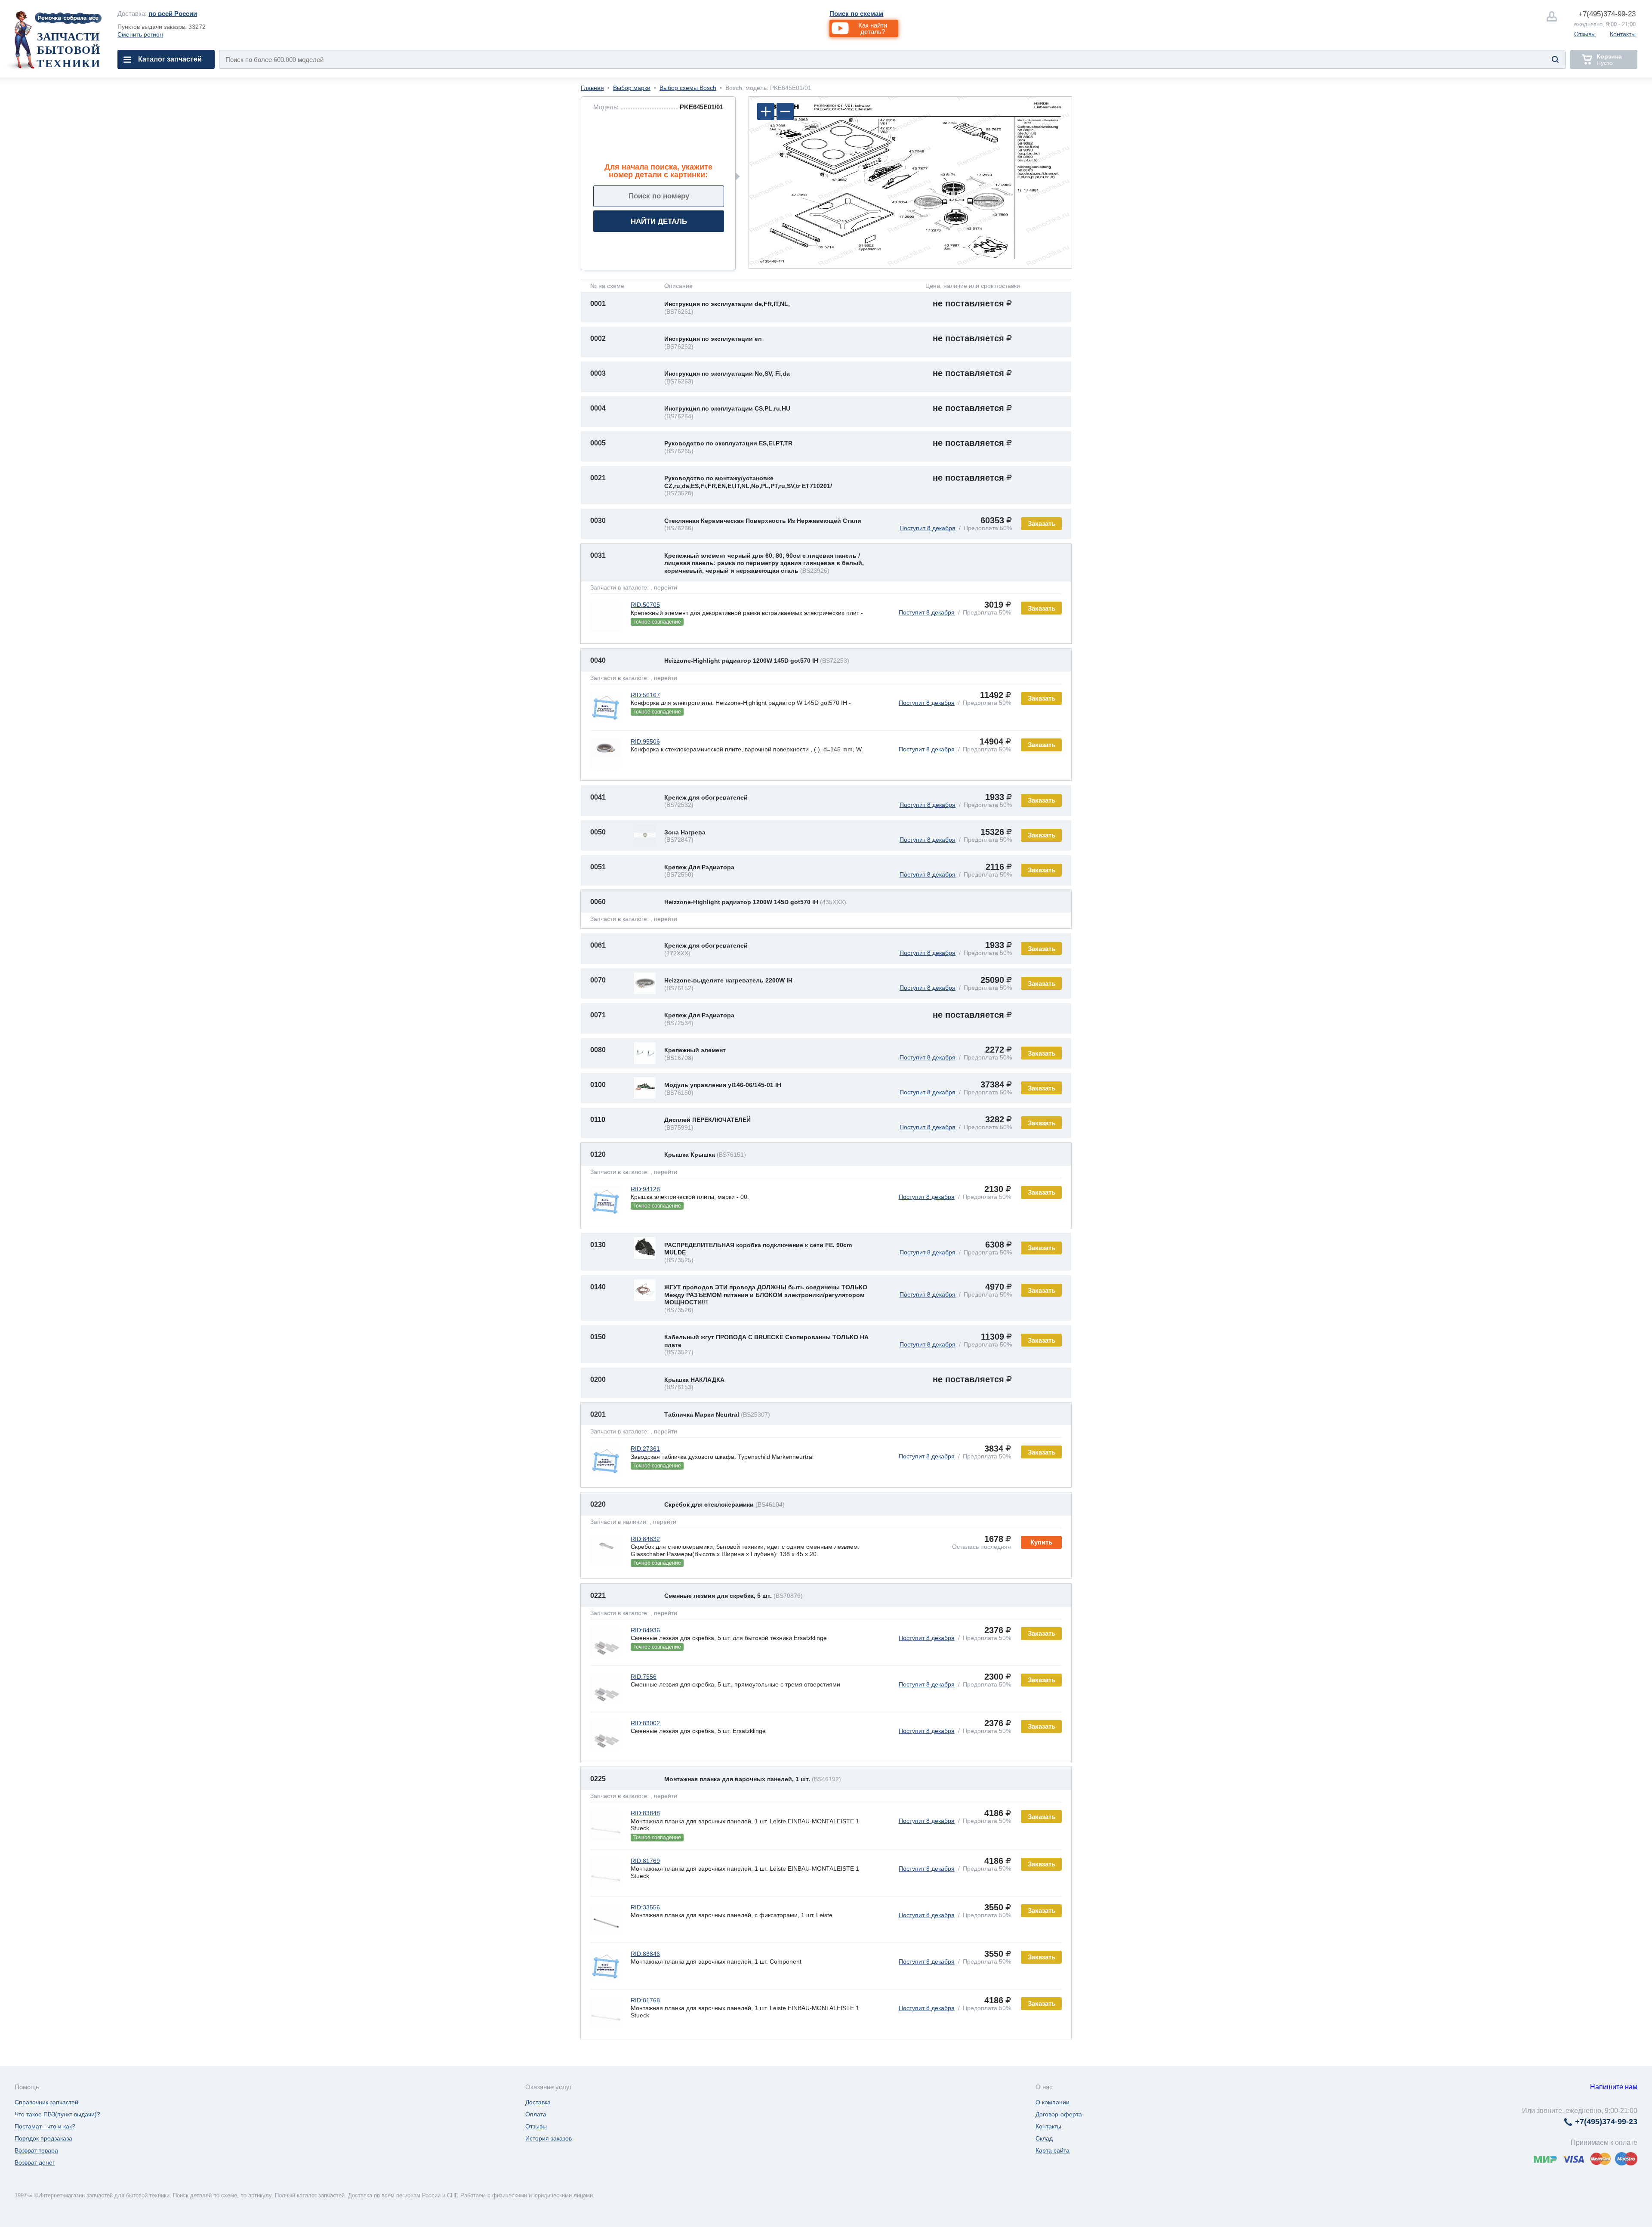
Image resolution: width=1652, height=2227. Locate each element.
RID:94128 (645, 1189)
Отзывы (1585, 34)
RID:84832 (645, 1539)
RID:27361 (645, 1449)
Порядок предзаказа (43, 2138)
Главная (592, 88)
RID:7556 (644, 1677)
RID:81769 (645, 1861)
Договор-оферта (1059, 2114)
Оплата (536, 2114)
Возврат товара (36, 2150)
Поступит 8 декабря (928, 528)
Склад (1044, 2138)
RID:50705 (645, 605)
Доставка (538, 2102)
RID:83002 (645, 1723)
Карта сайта (1053, 2150)
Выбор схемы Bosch (688, 88)
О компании (1053, 2102)
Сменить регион (140, 34)
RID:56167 (645, 695)
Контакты (1623, 34)
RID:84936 (645, 1630)
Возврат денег (35, 2162)
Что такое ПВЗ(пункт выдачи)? (57, 2114)
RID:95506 (645, 741)
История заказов (549, 2138)
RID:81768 (645, 2000)
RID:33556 (645, 1907)
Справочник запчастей (46, 2102)
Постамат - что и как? (45, 2126)
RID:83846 (645, 1954)
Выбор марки (632, 88)
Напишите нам (1614, 2087)
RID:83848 (645, 1813)
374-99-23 (1607, 14)
